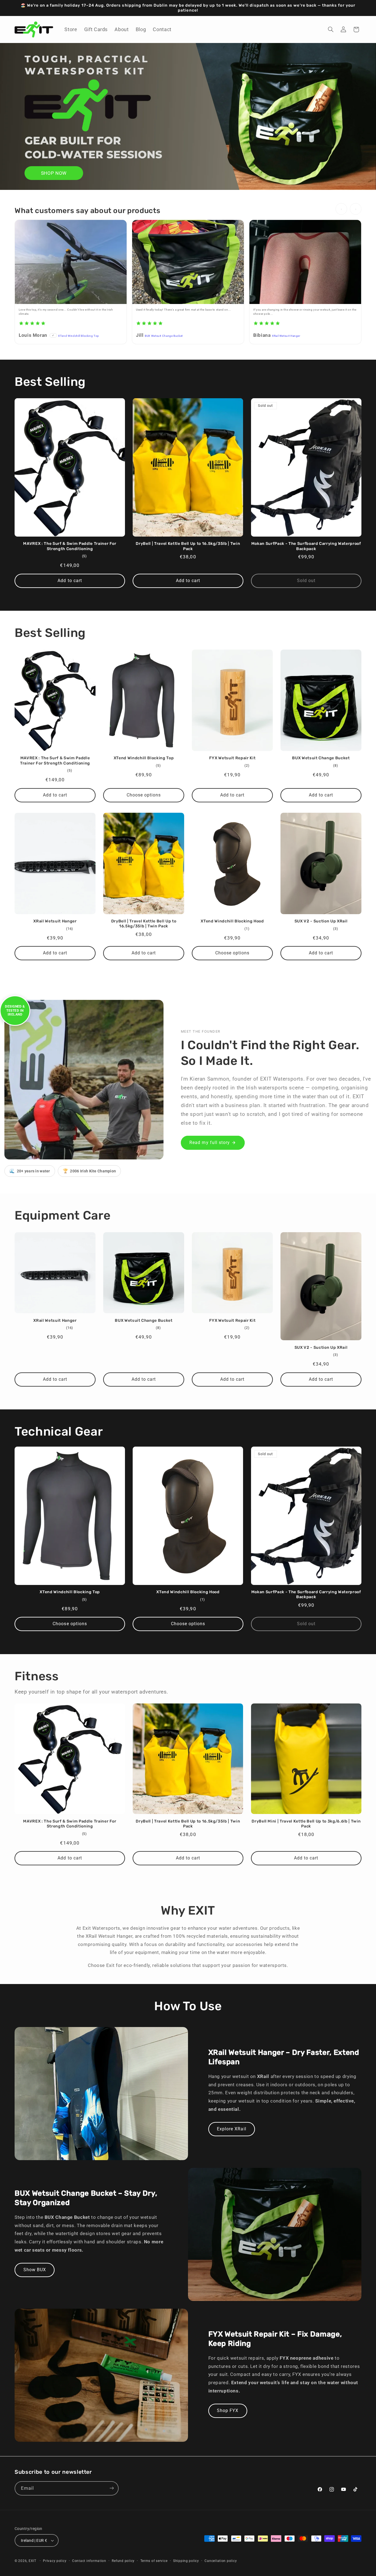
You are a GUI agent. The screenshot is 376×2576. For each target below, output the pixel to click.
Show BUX (35, 2270)
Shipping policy (186, 2561)
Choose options (144, 795)
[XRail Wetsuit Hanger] (305, 262)
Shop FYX (228, 2411)
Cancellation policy (221, 2561)
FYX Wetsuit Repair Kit (232, 758)
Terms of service (154, 2561)
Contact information (89, 2561)
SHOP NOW (54, 173)
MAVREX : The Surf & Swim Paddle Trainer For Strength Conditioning (70, 546)
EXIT (32, 2561)
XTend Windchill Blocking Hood (232, 921)
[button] (331, 29)
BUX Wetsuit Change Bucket (164, 336)
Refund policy (123, 2561)
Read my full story (210, 1142)
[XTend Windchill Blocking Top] (71, 262)
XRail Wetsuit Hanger (286, 336)
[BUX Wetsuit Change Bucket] (188, 262)
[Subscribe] (112, 2488)
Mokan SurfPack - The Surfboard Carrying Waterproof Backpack (306, 546)
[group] (188, 283)
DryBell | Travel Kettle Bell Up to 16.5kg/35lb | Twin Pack (188, 546)
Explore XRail (232, 2129)
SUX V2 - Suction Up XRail (321, 921)
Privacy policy (55, 2561)
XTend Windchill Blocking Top (79, 336)
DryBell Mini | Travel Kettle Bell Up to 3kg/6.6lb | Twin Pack (306, 1824)
